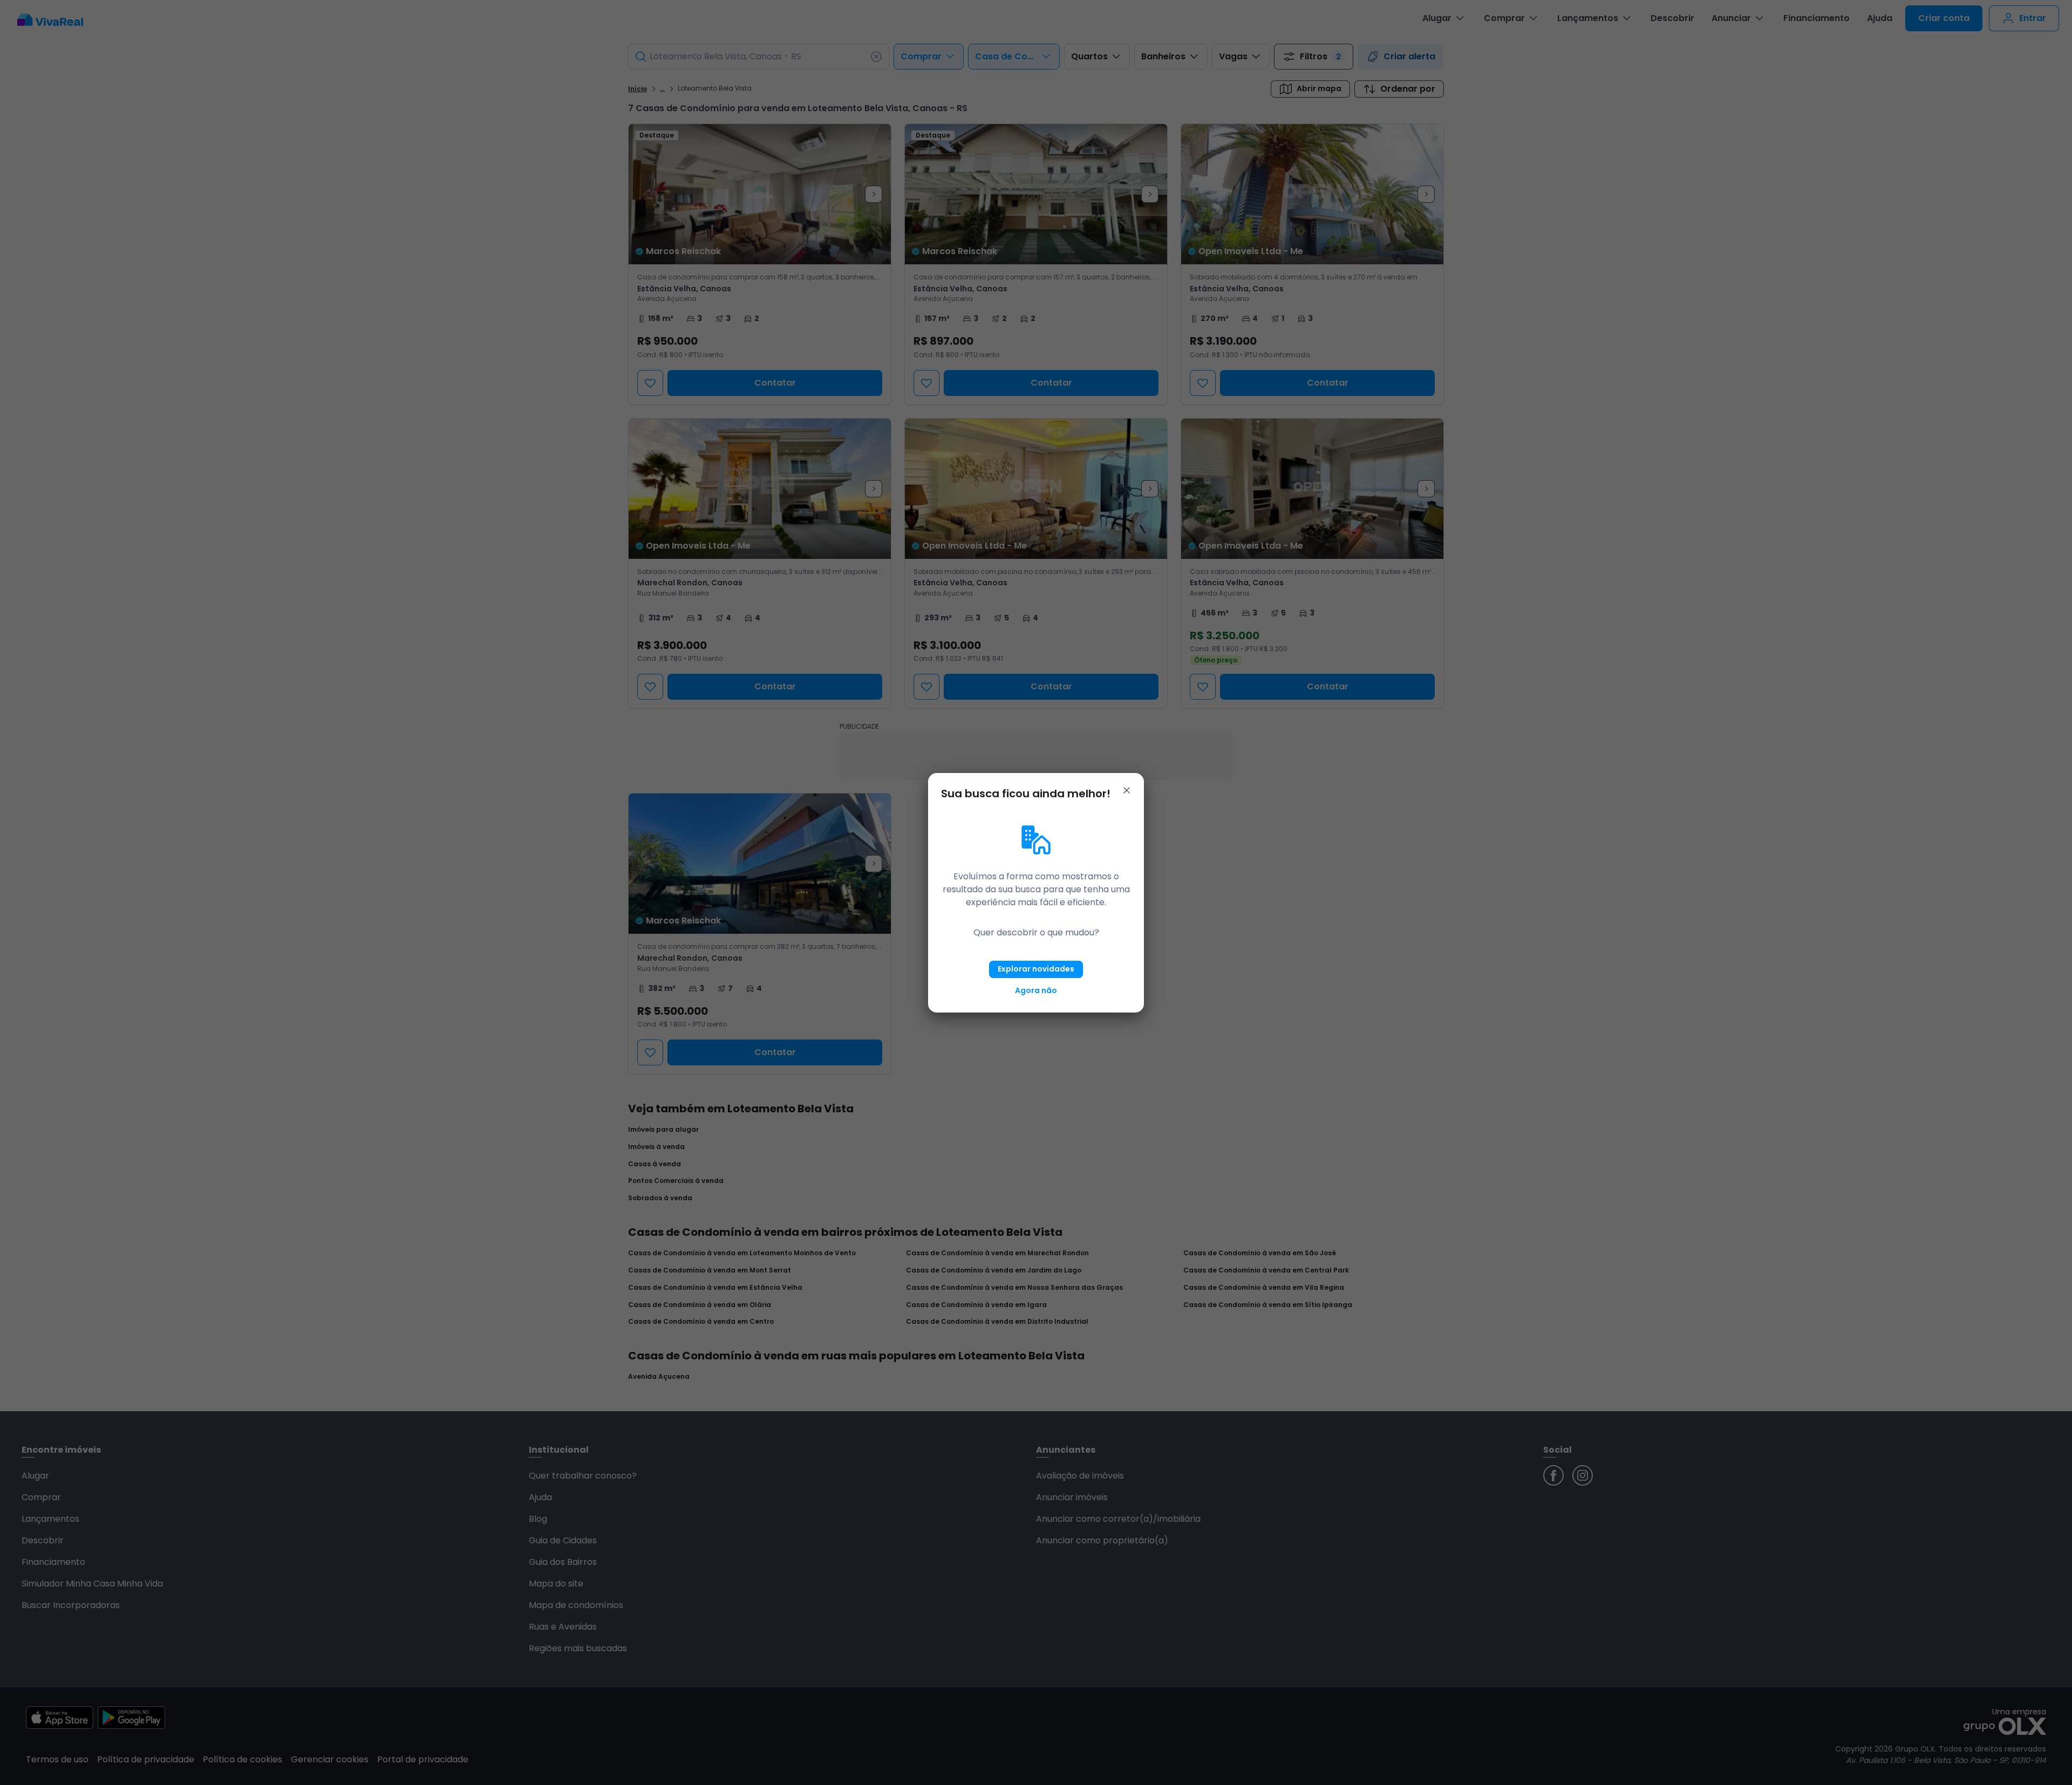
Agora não (1036, 990)
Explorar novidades (1036, 969)
